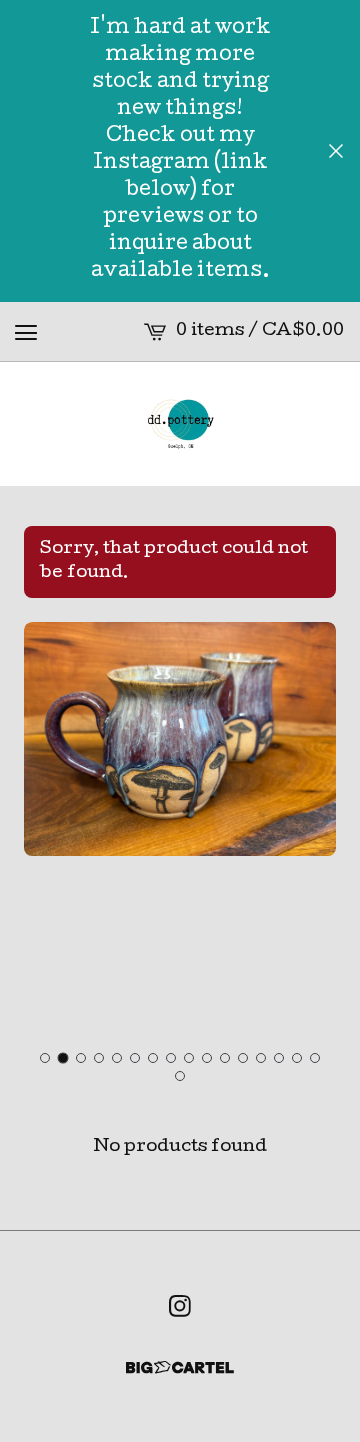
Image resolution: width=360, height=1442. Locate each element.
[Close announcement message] (336, 151)
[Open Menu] (26, 332)
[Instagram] (180, 1306)
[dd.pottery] (180, 424)
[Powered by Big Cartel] (180, 1367)
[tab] (45, 1058)
